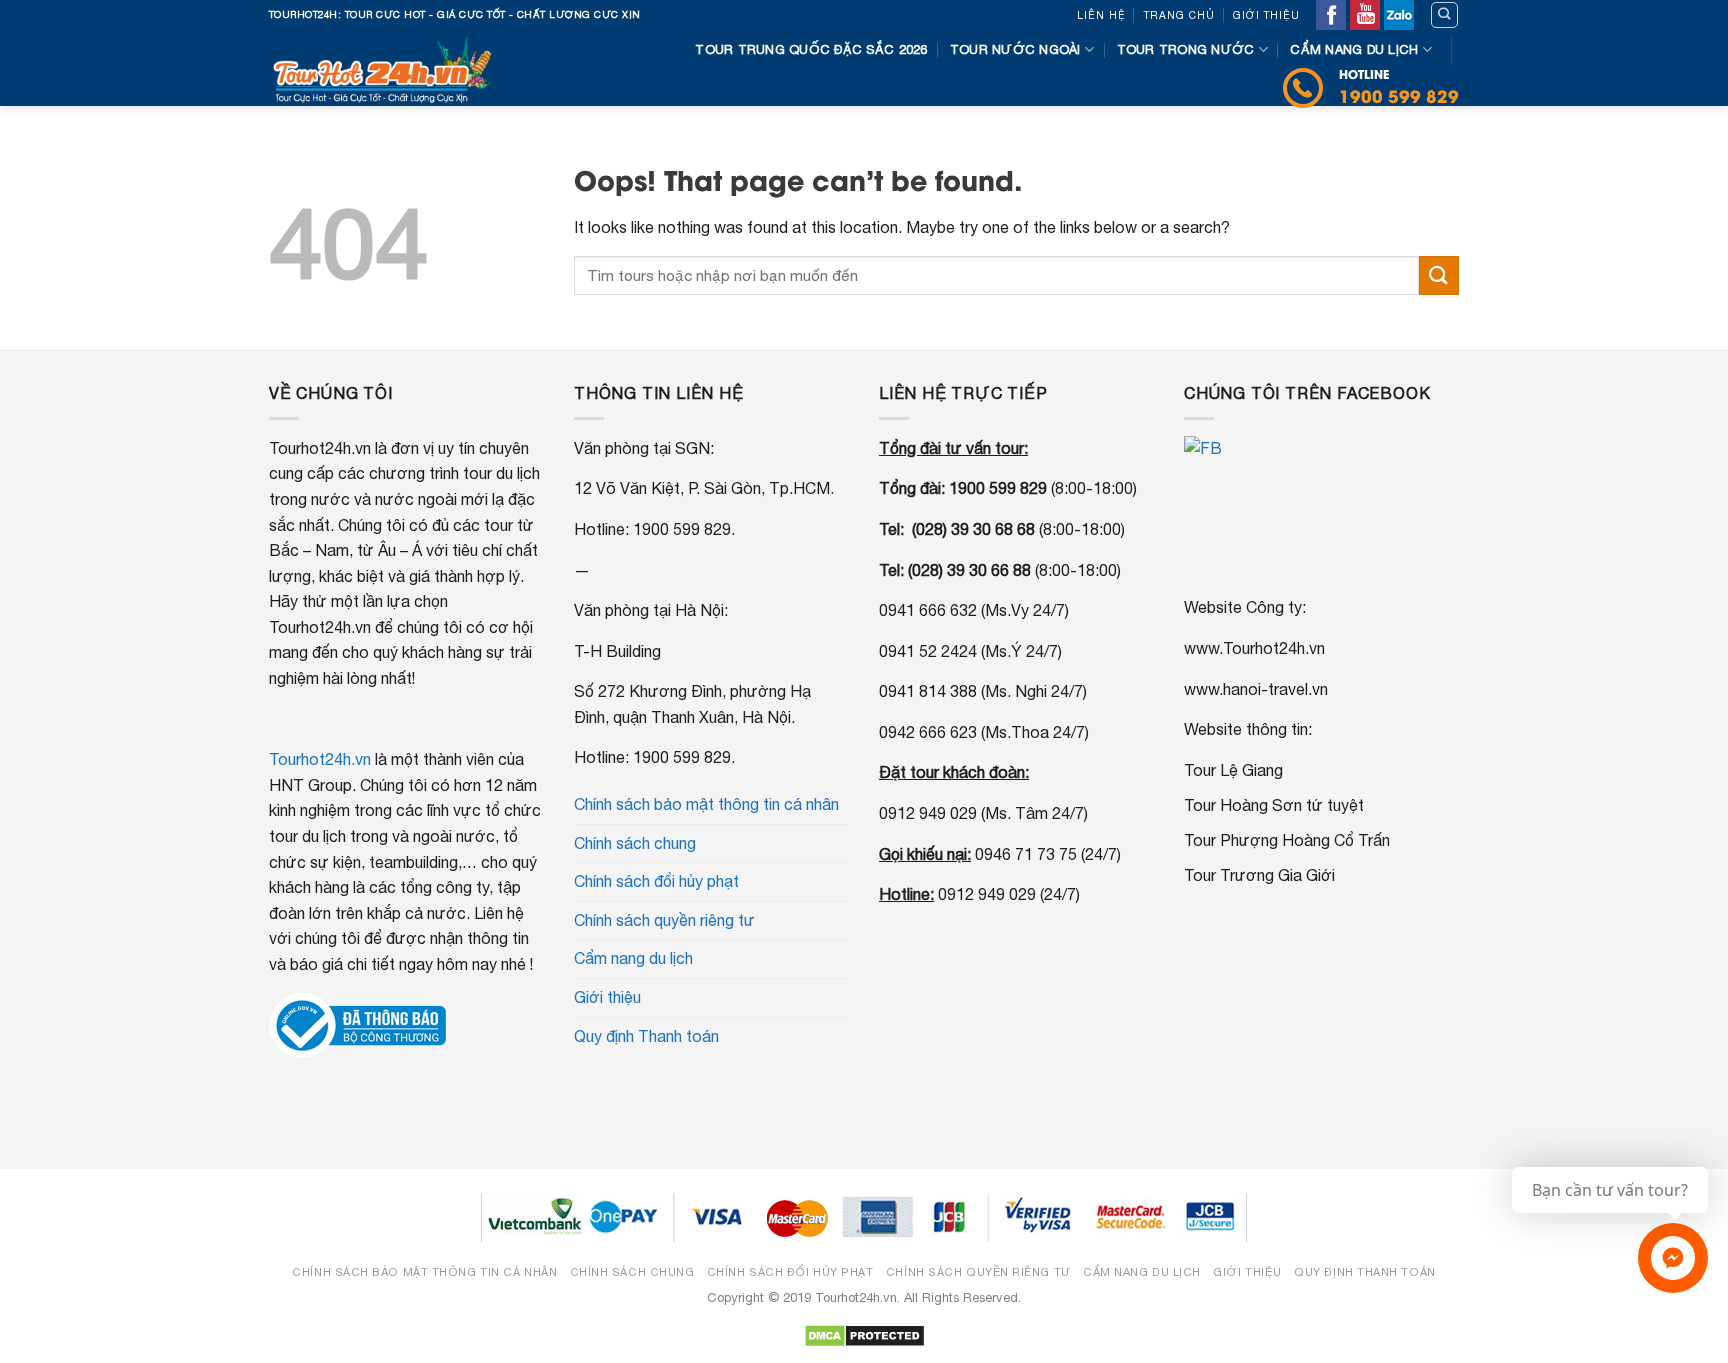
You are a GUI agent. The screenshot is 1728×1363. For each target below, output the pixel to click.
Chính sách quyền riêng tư (664, 920)
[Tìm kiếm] (1444, 15)
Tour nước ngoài (1015, 49)
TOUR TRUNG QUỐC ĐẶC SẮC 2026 (811, 49)
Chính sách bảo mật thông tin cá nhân (706, 804)
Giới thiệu (1266, 15)
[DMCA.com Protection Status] (864, 1335)
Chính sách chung (635, 843)
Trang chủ (1179, 15)
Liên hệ (1101, 15)
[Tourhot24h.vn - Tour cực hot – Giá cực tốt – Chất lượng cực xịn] (388, 68)
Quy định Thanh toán (646, 1036)
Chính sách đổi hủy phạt (656, 881)
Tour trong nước (1186, 49)
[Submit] (1439, 275)
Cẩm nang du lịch (1354, 49)
